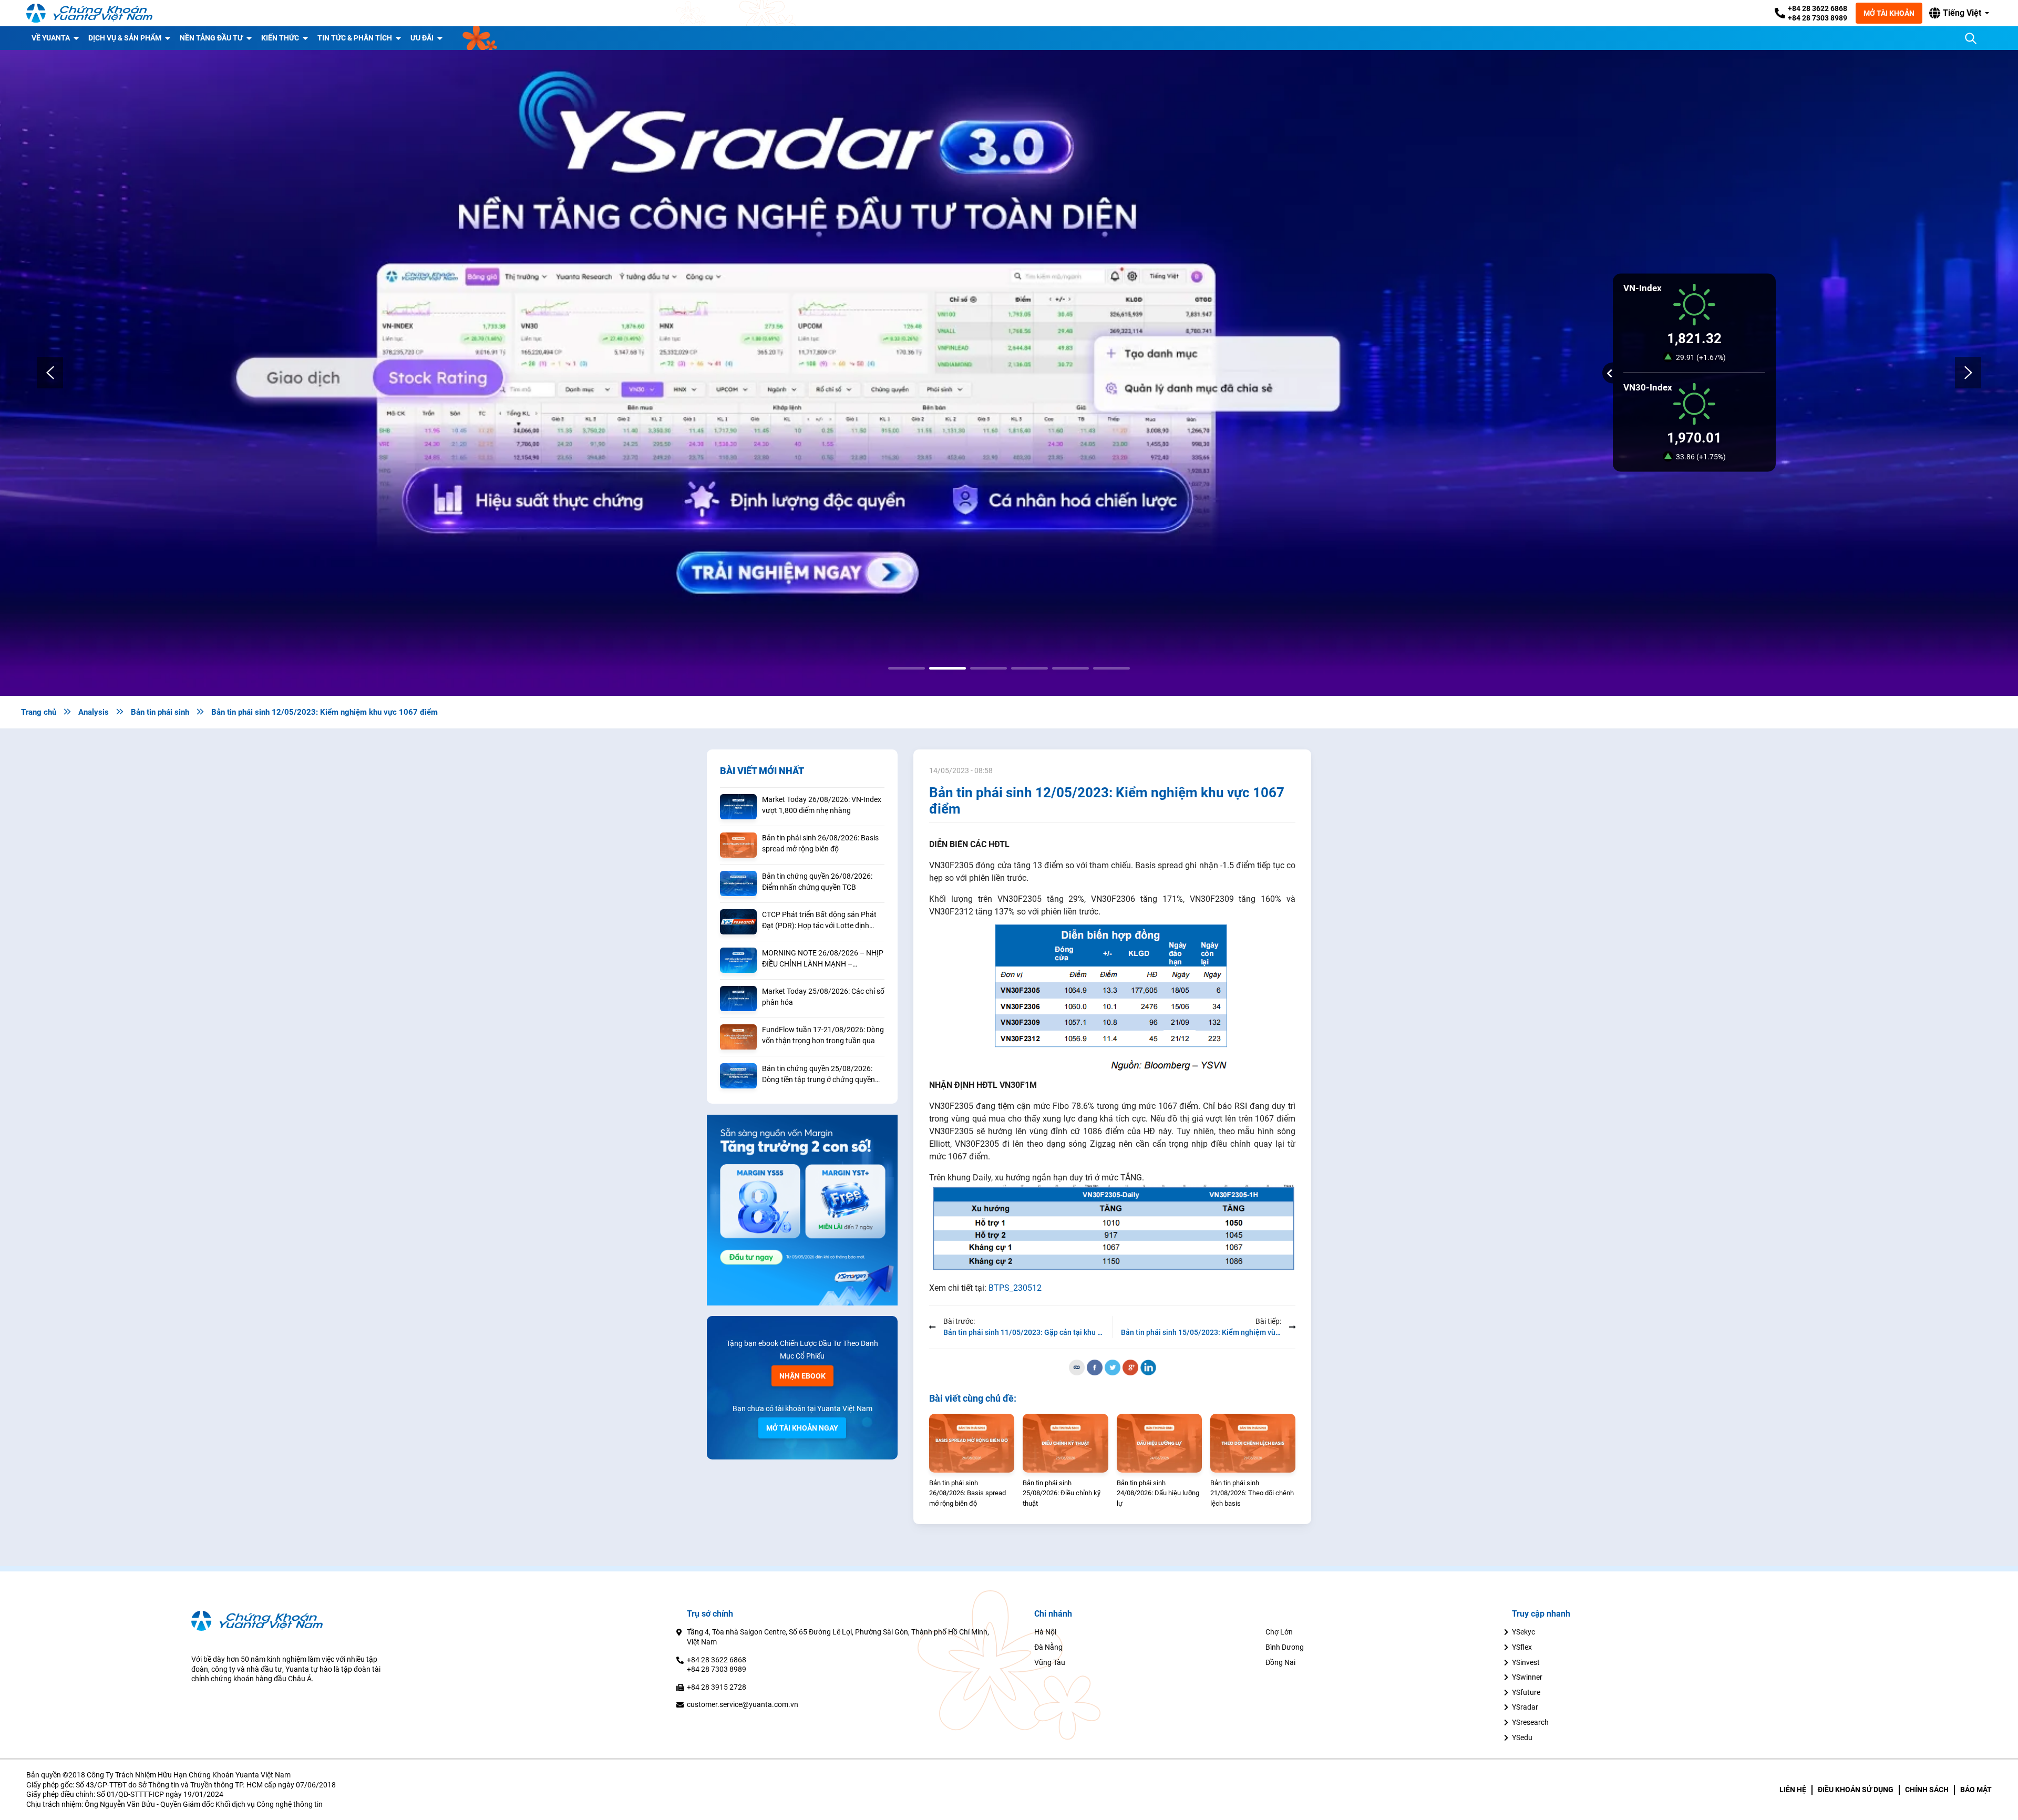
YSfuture (1526, 1692)
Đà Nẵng (1048, 1647)
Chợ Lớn (1279, 1632)
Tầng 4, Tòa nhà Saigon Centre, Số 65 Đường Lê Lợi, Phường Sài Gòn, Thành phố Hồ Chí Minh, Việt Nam (838, 1637)
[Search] (1971, 38)
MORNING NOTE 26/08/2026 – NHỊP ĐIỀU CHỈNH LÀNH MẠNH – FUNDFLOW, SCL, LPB (823, 959)
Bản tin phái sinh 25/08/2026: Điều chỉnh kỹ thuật (1062, 1493)
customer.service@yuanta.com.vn (743, 1704)
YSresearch (1530, 1722)
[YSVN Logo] (89, 13)
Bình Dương (1285, 1647)
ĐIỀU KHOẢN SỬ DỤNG (1856, 1790)
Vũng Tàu (1050, 1662)
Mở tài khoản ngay (802, 1428)
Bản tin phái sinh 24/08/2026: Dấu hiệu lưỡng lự (1158, 1493)
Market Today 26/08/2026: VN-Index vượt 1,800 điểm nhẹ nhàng (822, 805)
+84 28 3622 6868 (1818, 8)
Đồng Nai (1280, 1662)
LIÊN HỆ (1793, 1790)
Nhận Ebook (802, 1376)
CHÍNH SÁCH (1927, 1790)
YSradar (1525, 1707)
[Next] (1968, 373)
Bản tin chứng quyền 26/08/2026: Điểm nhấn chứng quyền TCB (817, 882)
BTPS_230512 (1015, 1288)
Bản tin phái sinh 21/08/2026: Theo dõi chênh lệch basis (1252, 1493)
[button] (1959, 13)
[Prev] (50, 373)
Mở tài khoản (1889, 13)
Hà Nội (1045, 1632)
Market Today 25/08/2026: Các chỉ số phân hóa (823, 997)
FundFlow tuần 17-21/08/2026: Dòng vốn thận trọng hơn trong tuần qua (823, 1035)
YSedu (1522, 1737)
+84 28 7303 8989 (1818, 18)
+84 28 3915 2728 (717, 1687)
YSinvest (1526, 1662)
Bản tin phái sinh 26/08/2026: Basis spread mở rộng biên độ (820, 843)
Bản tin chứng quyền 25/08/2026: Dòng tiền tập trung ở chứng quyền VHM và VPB (818, 1075)
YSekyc (1523, 1632)
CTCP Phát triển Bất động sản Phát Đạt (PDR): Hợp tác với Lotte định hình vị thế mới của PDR (819, 921)
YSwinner (1527, 1677)
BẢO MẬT (1976, 1790)
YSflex (1522, 1647)
